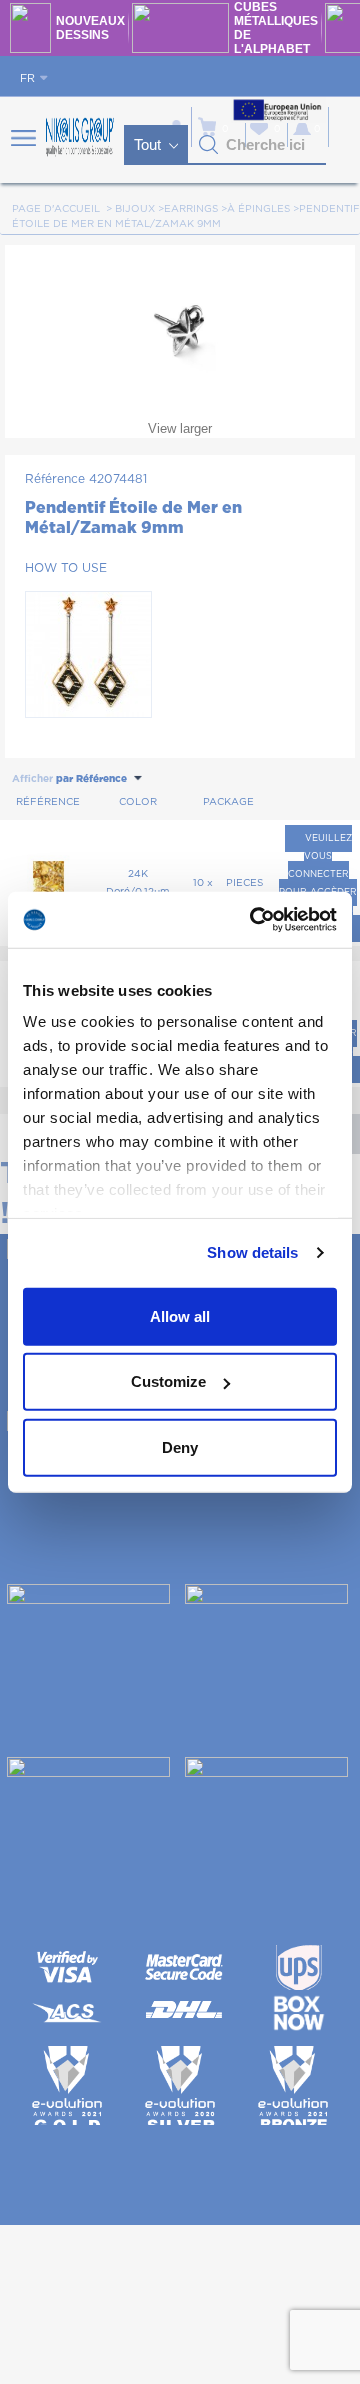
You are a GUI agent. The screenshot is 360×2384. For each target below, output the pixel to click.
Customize (168, 1381)
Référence (55, 479)
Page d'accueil (56, 209)
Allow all (180, 1315)
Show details (252, 1252)
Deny (180, 1446)
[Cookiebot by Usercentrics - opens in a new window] (254, 920)
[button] (209, 145)
